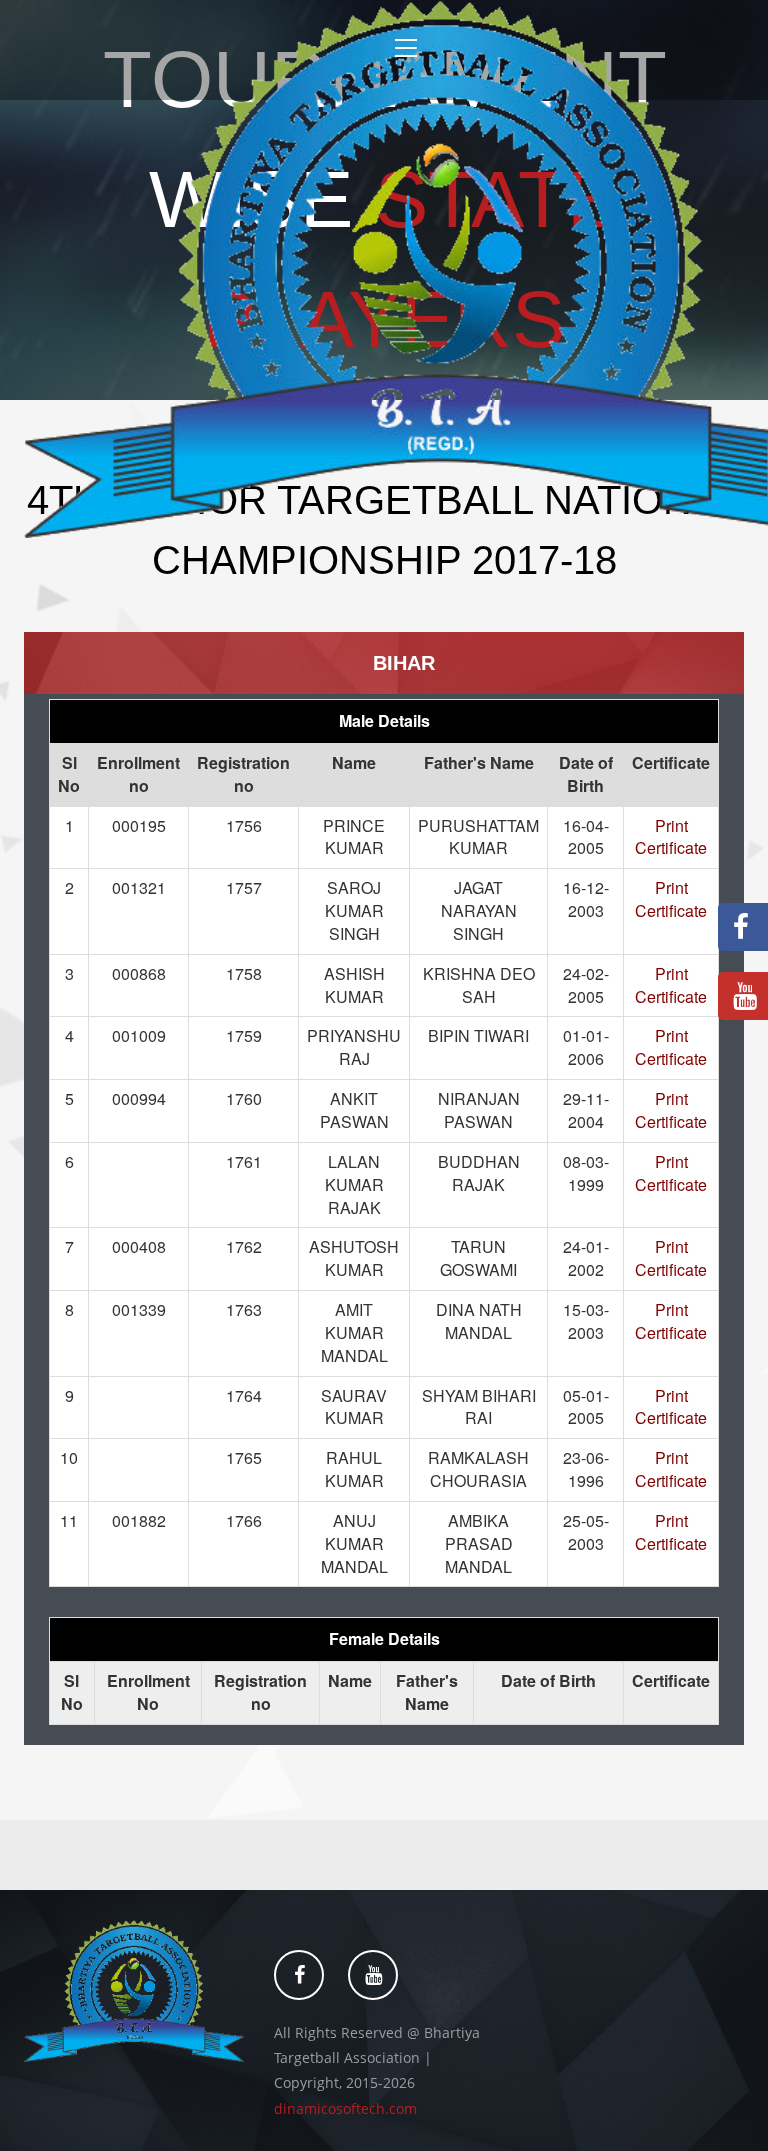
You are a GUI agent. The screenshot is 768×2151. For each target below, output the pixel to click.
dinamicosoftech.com (345, 2108)
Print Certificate (671, 837)
